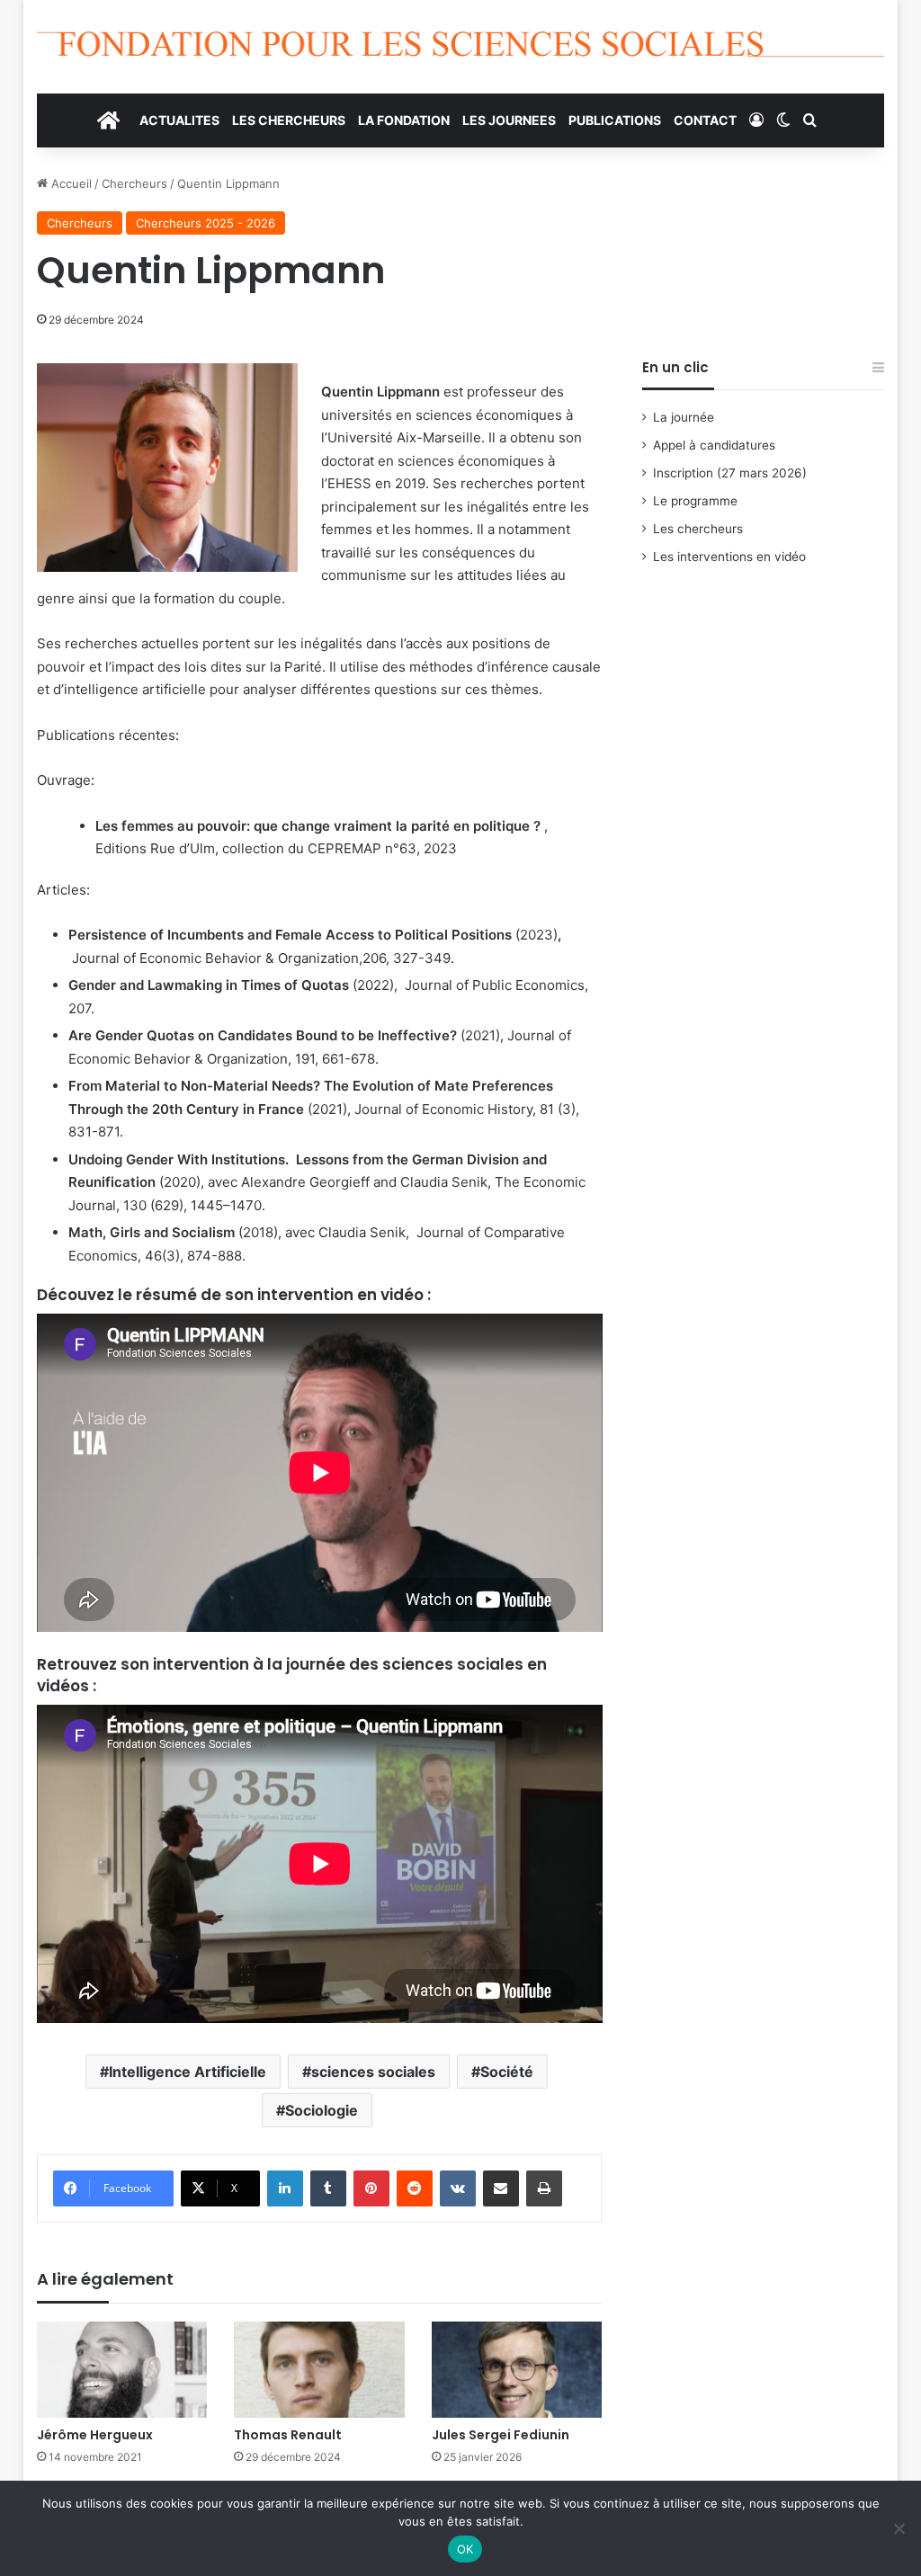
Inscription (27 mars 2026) (730, 473)
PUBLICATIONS (615, 120)
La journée (684, 417)
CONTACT (705, 120)
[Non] (899, 2528)
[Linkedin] (285, 2188)
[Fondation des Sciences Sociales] (461, 47)
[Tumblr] (328, 2188)
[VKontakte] (458, 2188)
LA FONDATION (404, 120)
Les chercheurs (698, 529)
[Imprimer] (544, 2188)
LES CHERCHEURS (289, 120)
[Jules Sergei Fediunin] (517, 2370)
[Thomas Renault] (319, 2370)
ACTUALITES (179, 120)
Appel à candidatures (714, 445)
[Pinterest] (371, 2188)
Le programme (695, 501)
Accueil (70, 183)
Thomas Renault (288, 2435)
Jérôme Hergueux (95, 2435)
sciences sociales (373, 2072)
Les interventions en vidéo (729, 557)
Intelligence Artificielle (188, 2072)
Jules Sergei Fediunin (501, 2435)
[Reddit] (415, 2188)
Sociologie (322, 2110)
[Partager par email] (501, 2188)
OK (465, 2549)
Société (507, 2072)
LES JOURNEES (509, 120)
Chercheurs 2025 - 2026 (206, 223)
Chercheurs (134, 183)
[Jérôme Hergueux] (122, 2370)
